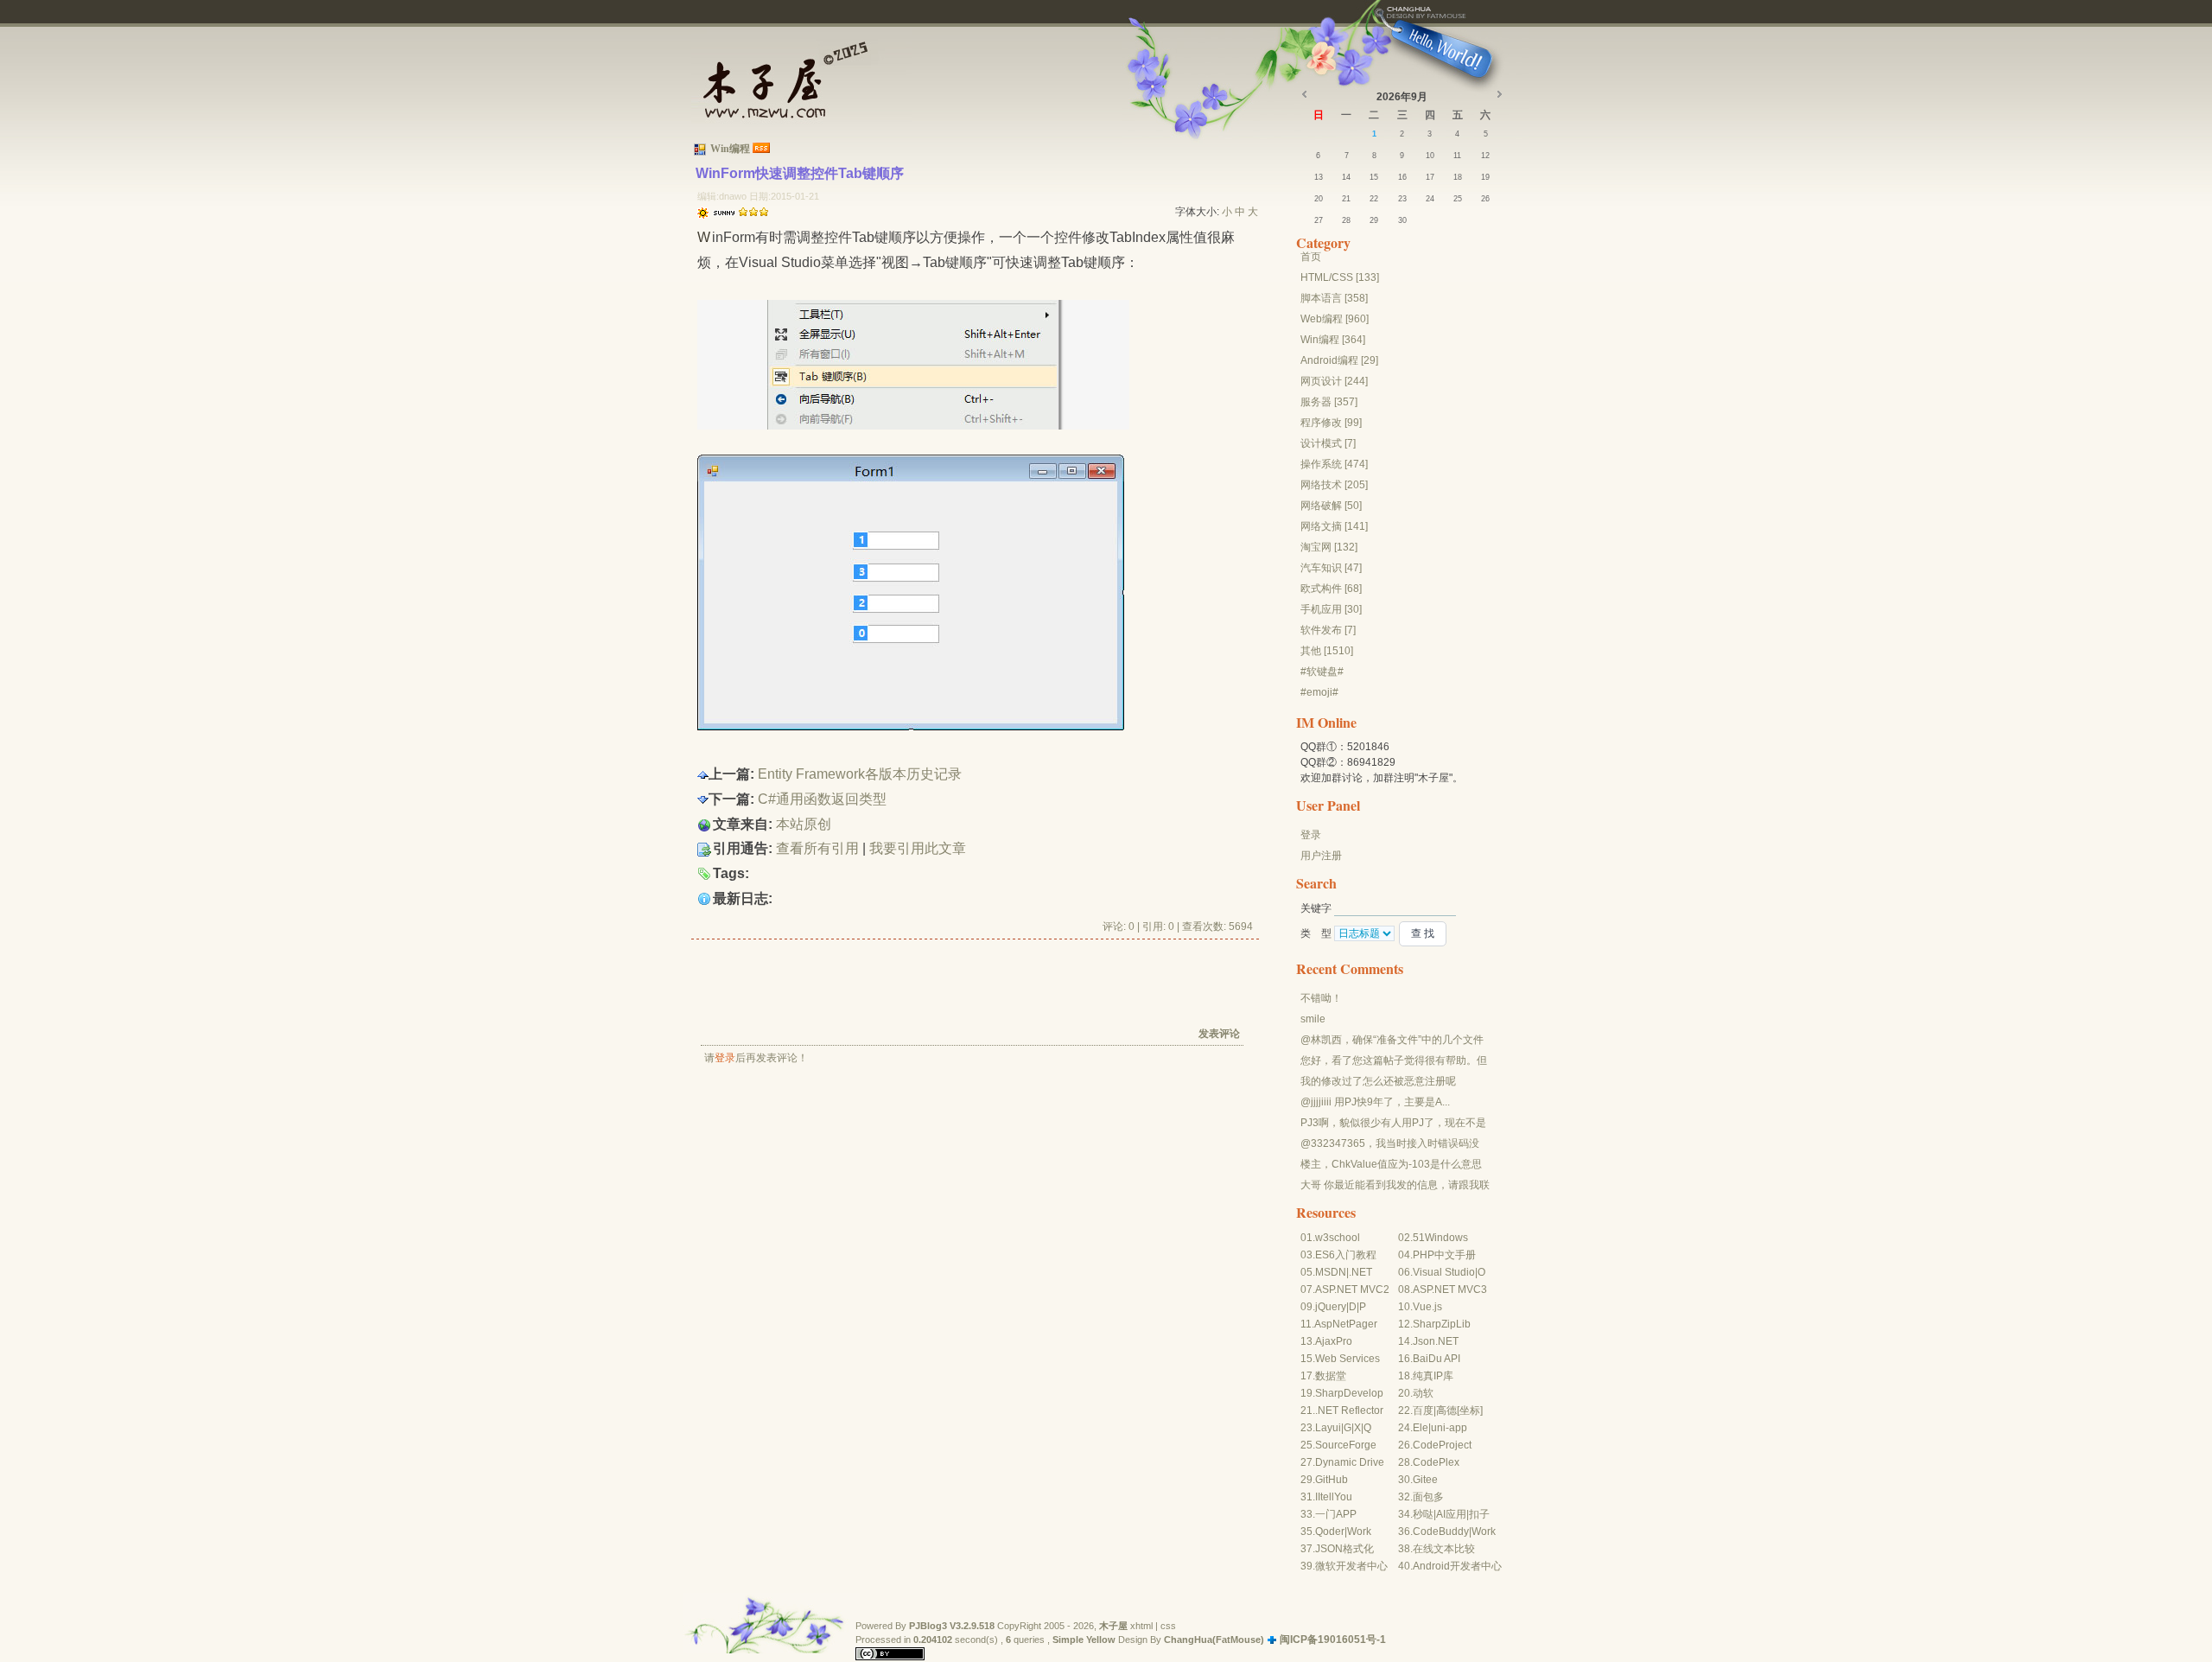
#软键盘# (1322, 672)
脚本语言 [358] (1334, 298)
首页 (1311, 257)
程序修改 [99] (1331, 423)
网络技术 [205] (1334, 485)
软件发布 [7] (1328, 630)
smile (1313, 1019)
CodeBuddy (1441, 1531)
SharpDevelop (1349, 1393)
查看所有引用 (817, 848)
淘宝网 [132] (1329, 547)
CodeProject (1442, 1445)
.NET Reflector (1349, 1410)
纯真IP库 (1433, 1376)
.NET (1360, 1272)
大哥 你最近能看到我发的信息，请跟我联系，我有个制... (1395, 1186)
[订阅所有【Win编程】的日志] (761, 149)
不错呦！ (1321, 998)
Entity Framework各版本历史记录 (860, 774)
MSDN (1331, 1272)
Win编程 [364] (1333, 340)
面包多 (1428, 1497)
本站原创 (804, 824)
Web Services (1348, 1359)
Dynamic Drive (1350, 1462)
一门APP (1336, 1514)
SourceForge (1346, 1445)
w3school (1338, 1238)
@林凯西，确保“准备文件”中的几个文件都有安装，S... (1392, 1041)
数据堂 (1331, 1376)
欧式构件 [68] (1331, 589)
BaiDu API (1437, 1359)
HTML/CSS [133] (1340, 277)
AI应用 (1451, 1514)
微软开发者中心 (1351, 1566)
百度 (1423, 1410)
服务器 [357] (1329, 402)
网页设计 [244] (1334, 381)
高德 (1446, 1410)
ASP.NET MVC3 (1450, 1289)
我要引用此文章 (918, 848)
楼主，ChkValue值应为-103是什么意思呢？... (1391, 1165)
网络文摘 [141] (1334, 526)
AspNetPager (1346, 1324)
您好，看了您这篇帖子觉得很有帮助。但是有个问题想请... (1394, 1061)
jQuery (1331, 1307)
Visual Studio (1444, 1272)
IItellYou (1334, 1497)
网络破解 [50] (1331, 506)
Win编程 (730, 149)
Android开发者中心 (1457, 1566)
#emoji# (1319, 692)
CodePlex (1436, 1462)
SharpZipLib (1442, 1324)
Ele (1421, 1428)
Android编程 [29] (1339, 360)
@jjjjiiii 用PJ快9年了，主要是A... (1375, 1102)
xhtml (1141, 1626)
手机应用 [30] (1331, 609)
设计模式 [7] (1328, 443)
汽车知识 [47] (1331, 568)
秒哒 (1423, 1514)
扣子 (1479, 1514)
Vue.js (1427, 1307)
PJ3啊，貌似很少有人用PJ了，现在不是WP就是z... (1393, 1124)
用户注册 (1321, 856)
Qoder (1330, 1531)
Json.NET (1436, 1341)
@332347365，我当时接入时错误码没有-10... (1390, 1144)
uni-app (1449, 1428)
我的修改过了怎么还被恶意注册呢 (1378, 1081)
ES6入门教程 (1346, 1255)
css (1168, 1626)
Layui (1328, 1428)
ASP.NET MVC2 (1352, 1289)
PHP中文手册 (1444, 1255)
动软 (1423, 1393)
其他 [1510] (1327, 651)
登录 (725, 1058)
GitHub (1332, 1480)
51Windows (1440, 1238)
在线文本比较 (1444, 1549)
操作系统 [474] (1334, 464)
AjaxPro (1334, 1341)
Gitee (1425, 1480)
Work (1359, 1531)
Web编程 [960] (1335, 319)
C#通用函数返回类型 (822, 799)
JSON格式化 (1344, 1549)
